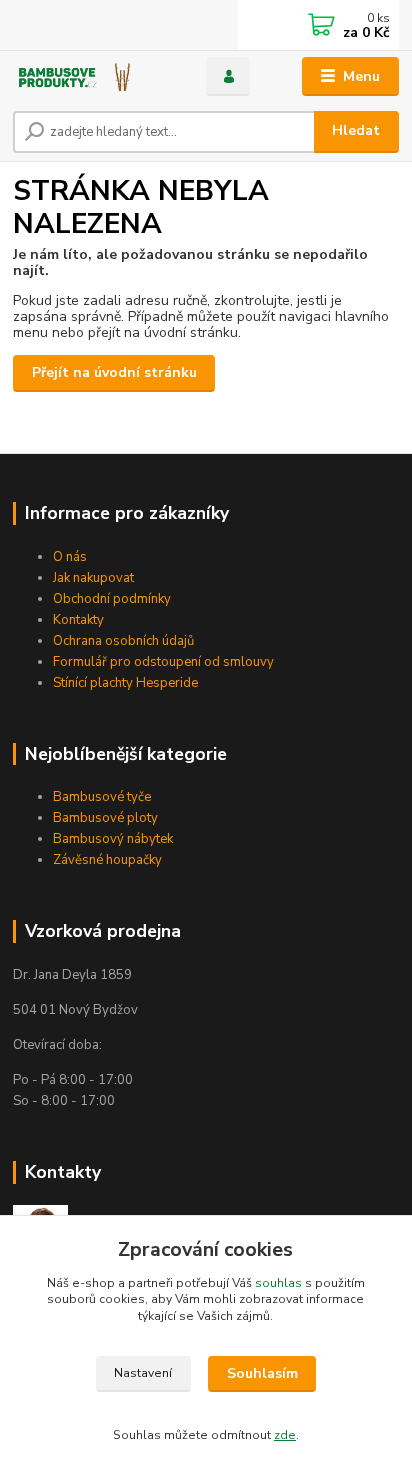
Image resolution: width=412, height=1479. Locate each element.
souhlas (278, 1283)
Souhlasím (262, 1373)
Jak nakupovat (93, 578)
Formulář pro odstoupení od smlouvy (163, 662)
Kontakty (78, 620)
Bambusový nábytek (113, 839)
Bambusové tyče (102, 797)
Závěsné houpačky (107, 860)
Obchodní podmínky (112, 599)
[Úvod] (93, 76)
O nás (70, 557)
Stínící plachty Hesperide (125, 683)
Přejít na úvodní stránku (114, 372)
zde (285, 1435)
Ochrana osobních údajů (123, 641)
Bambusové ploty (105, 818)
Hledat (356, 130)
